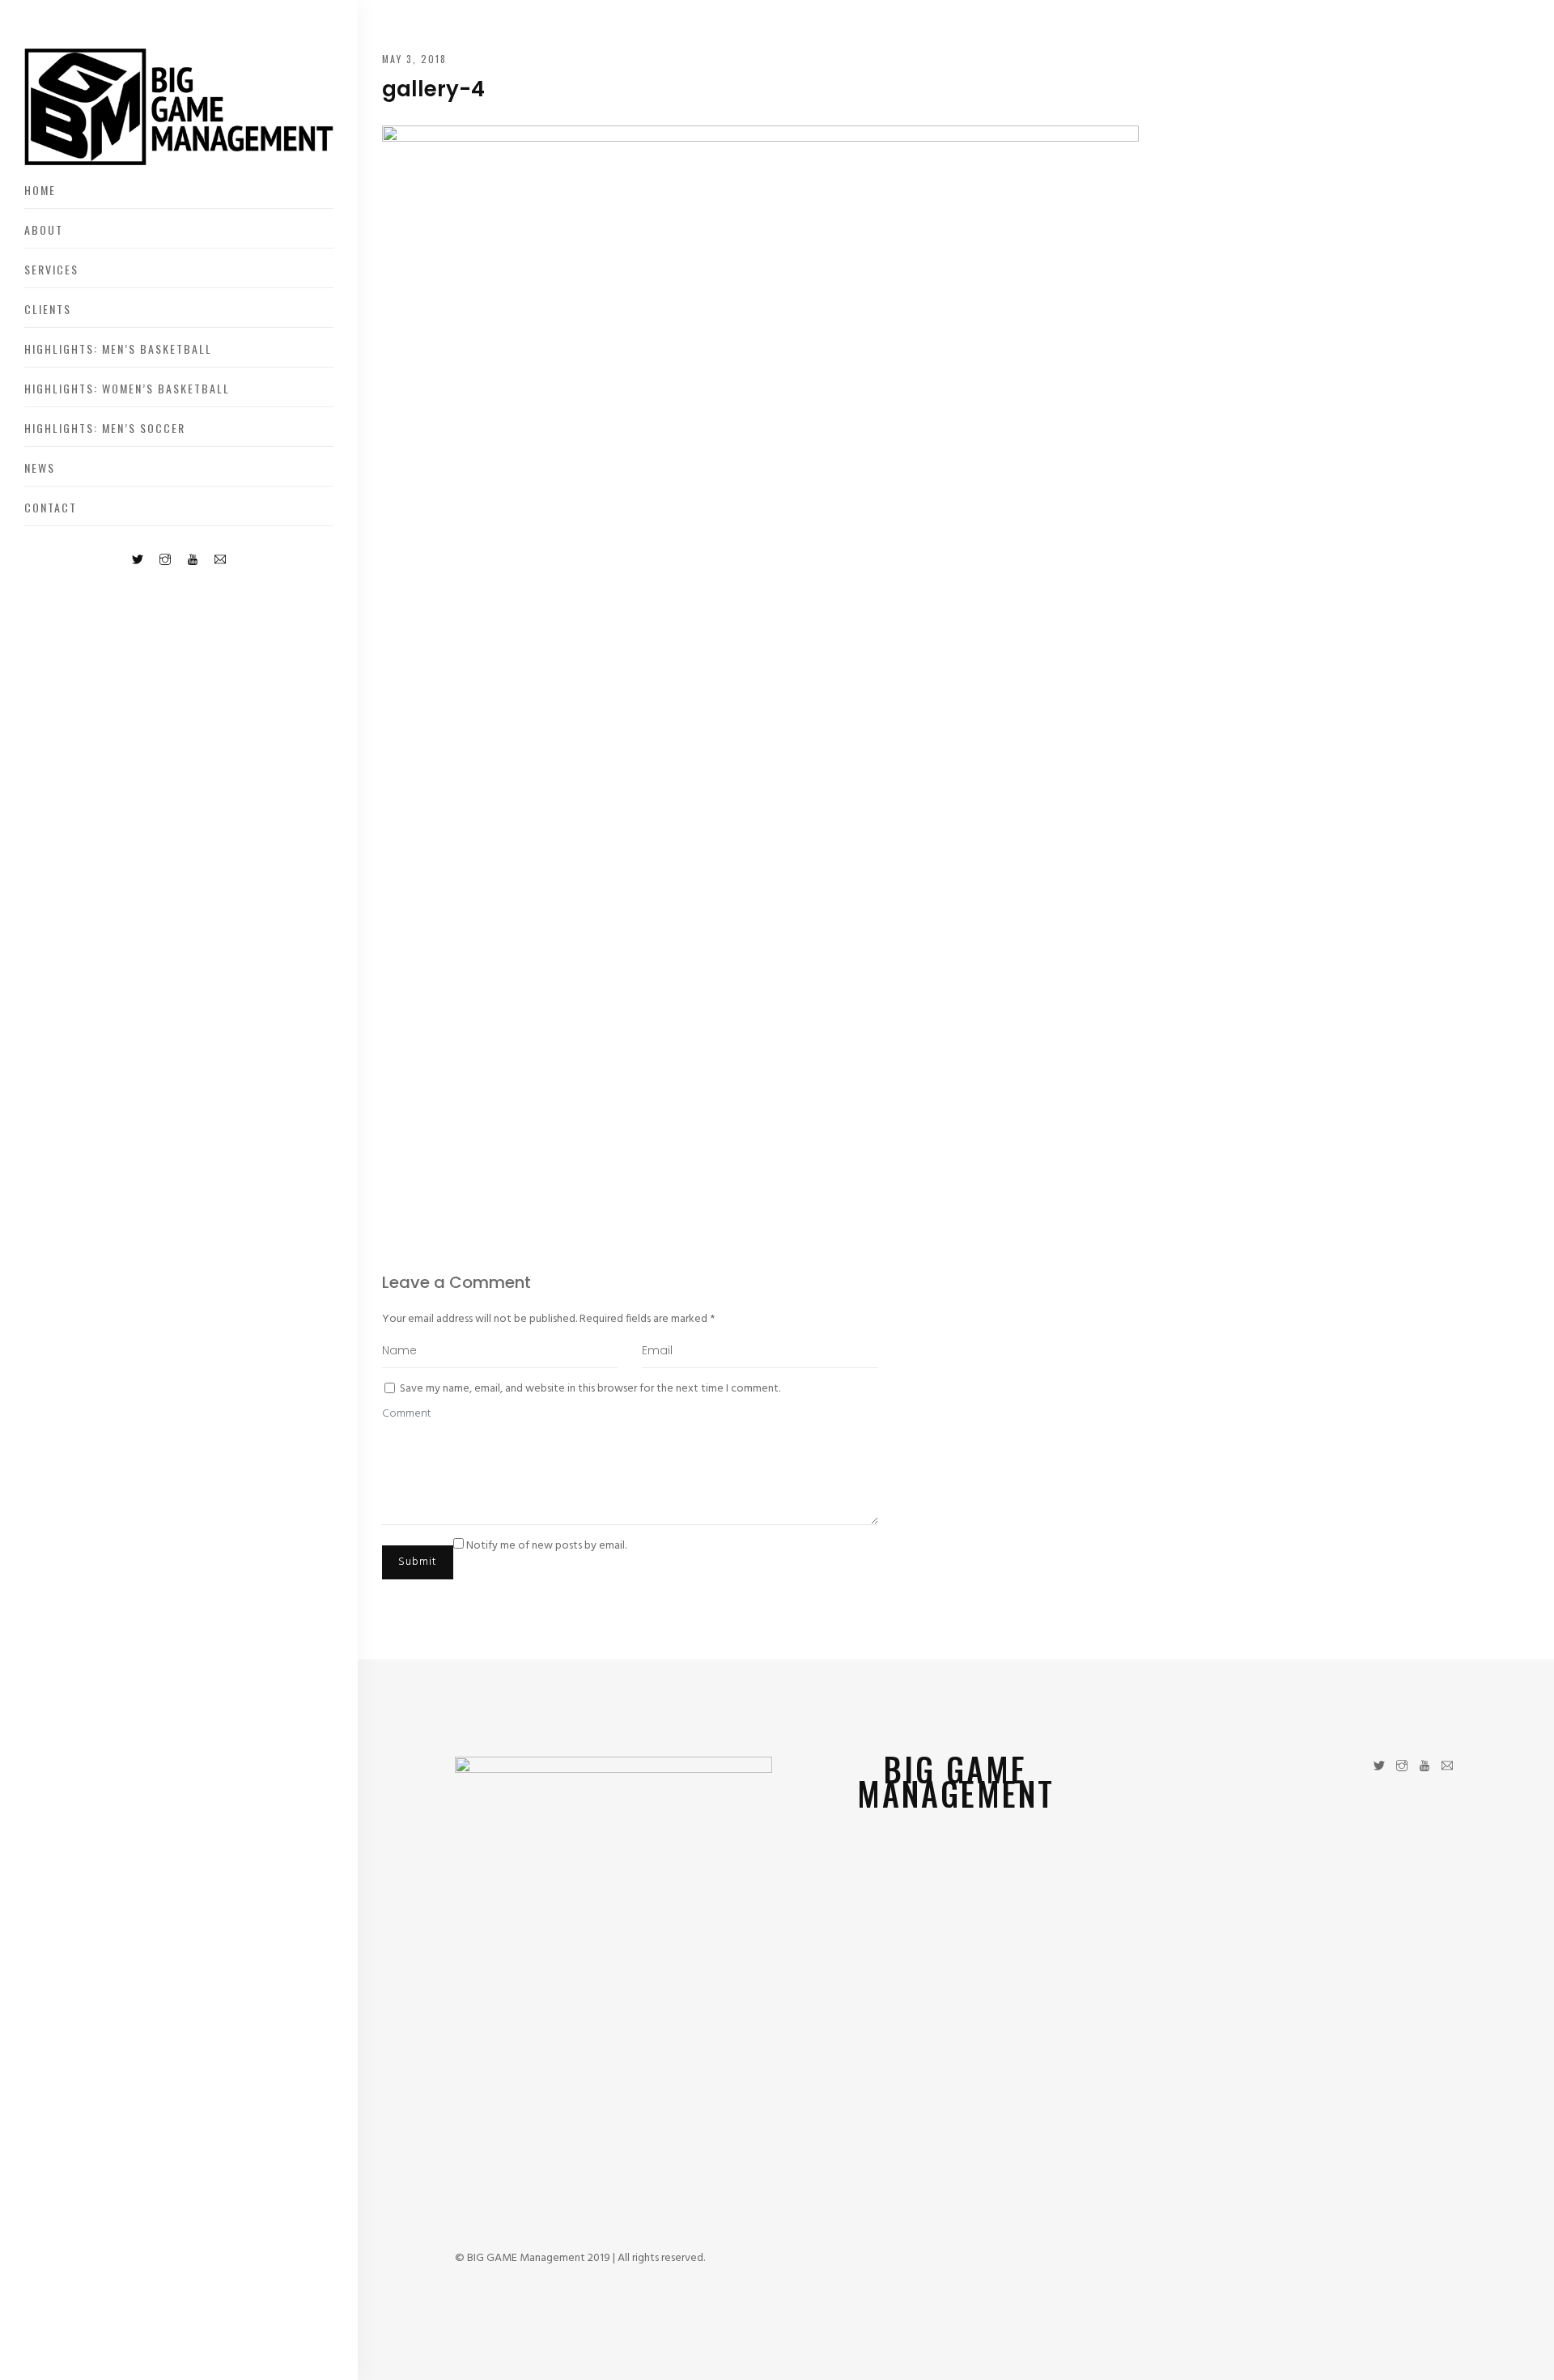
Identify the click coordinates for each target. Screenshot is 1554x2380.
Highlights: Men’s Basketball (118, 348)
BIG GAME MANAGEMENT (956, 1781)
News (40, 467)
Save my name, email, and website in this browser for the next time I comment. (590, 1389)
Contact (51, 507)
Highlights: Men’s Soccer (105, 428)
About (44, 229)
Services (51, 269)
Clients (48, 309)
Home (40, 190)
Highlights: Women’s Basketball (127, 388)
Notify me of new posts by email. (546, 1546)
